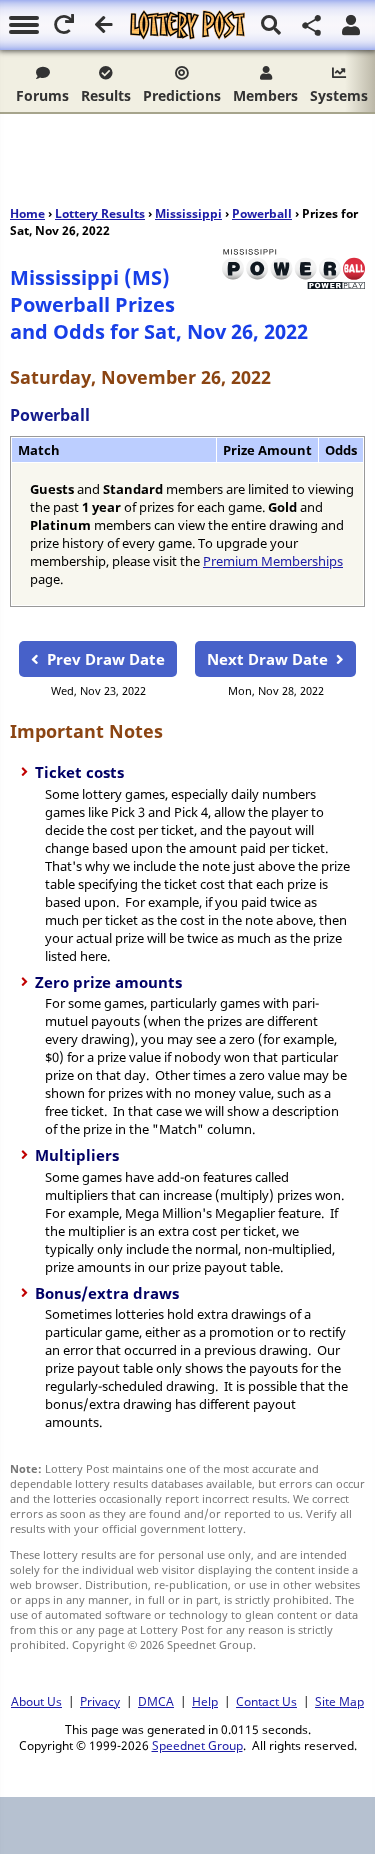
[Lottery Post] (187, 25)
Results (106, 95)
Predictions (182, 95)
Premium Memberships (273, 561)
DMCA (156, 1701)
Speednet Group (197, 1745)
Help (205, 1701)
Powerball (262, 213)
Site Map (339, 1701)
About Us (36, 1701)
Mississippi (188, 213)
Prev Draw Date (106, 659)
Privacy (100, 1701)
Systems (339, 95)
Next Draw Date (267, 659)
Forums (42, 95)
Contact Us (266, 1701)
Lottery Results (100, 213)
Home (27, 213)
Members (265, 95)
